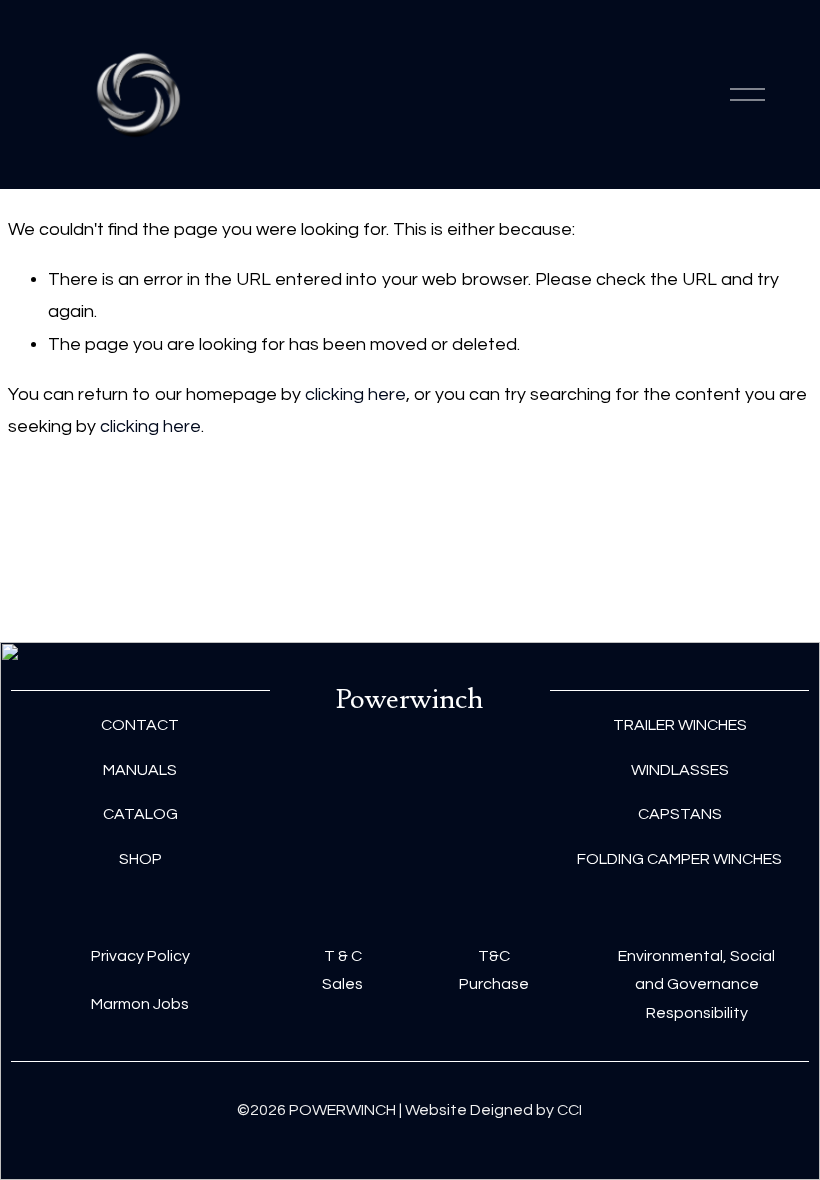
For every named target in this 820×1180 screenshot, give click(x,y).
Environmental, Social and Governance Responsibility (696, 985)
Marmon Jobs (140, 1004)
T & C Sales (342, 970)
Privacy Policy (140, 956)
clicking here (355, 394)
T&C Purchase (494, 970)
